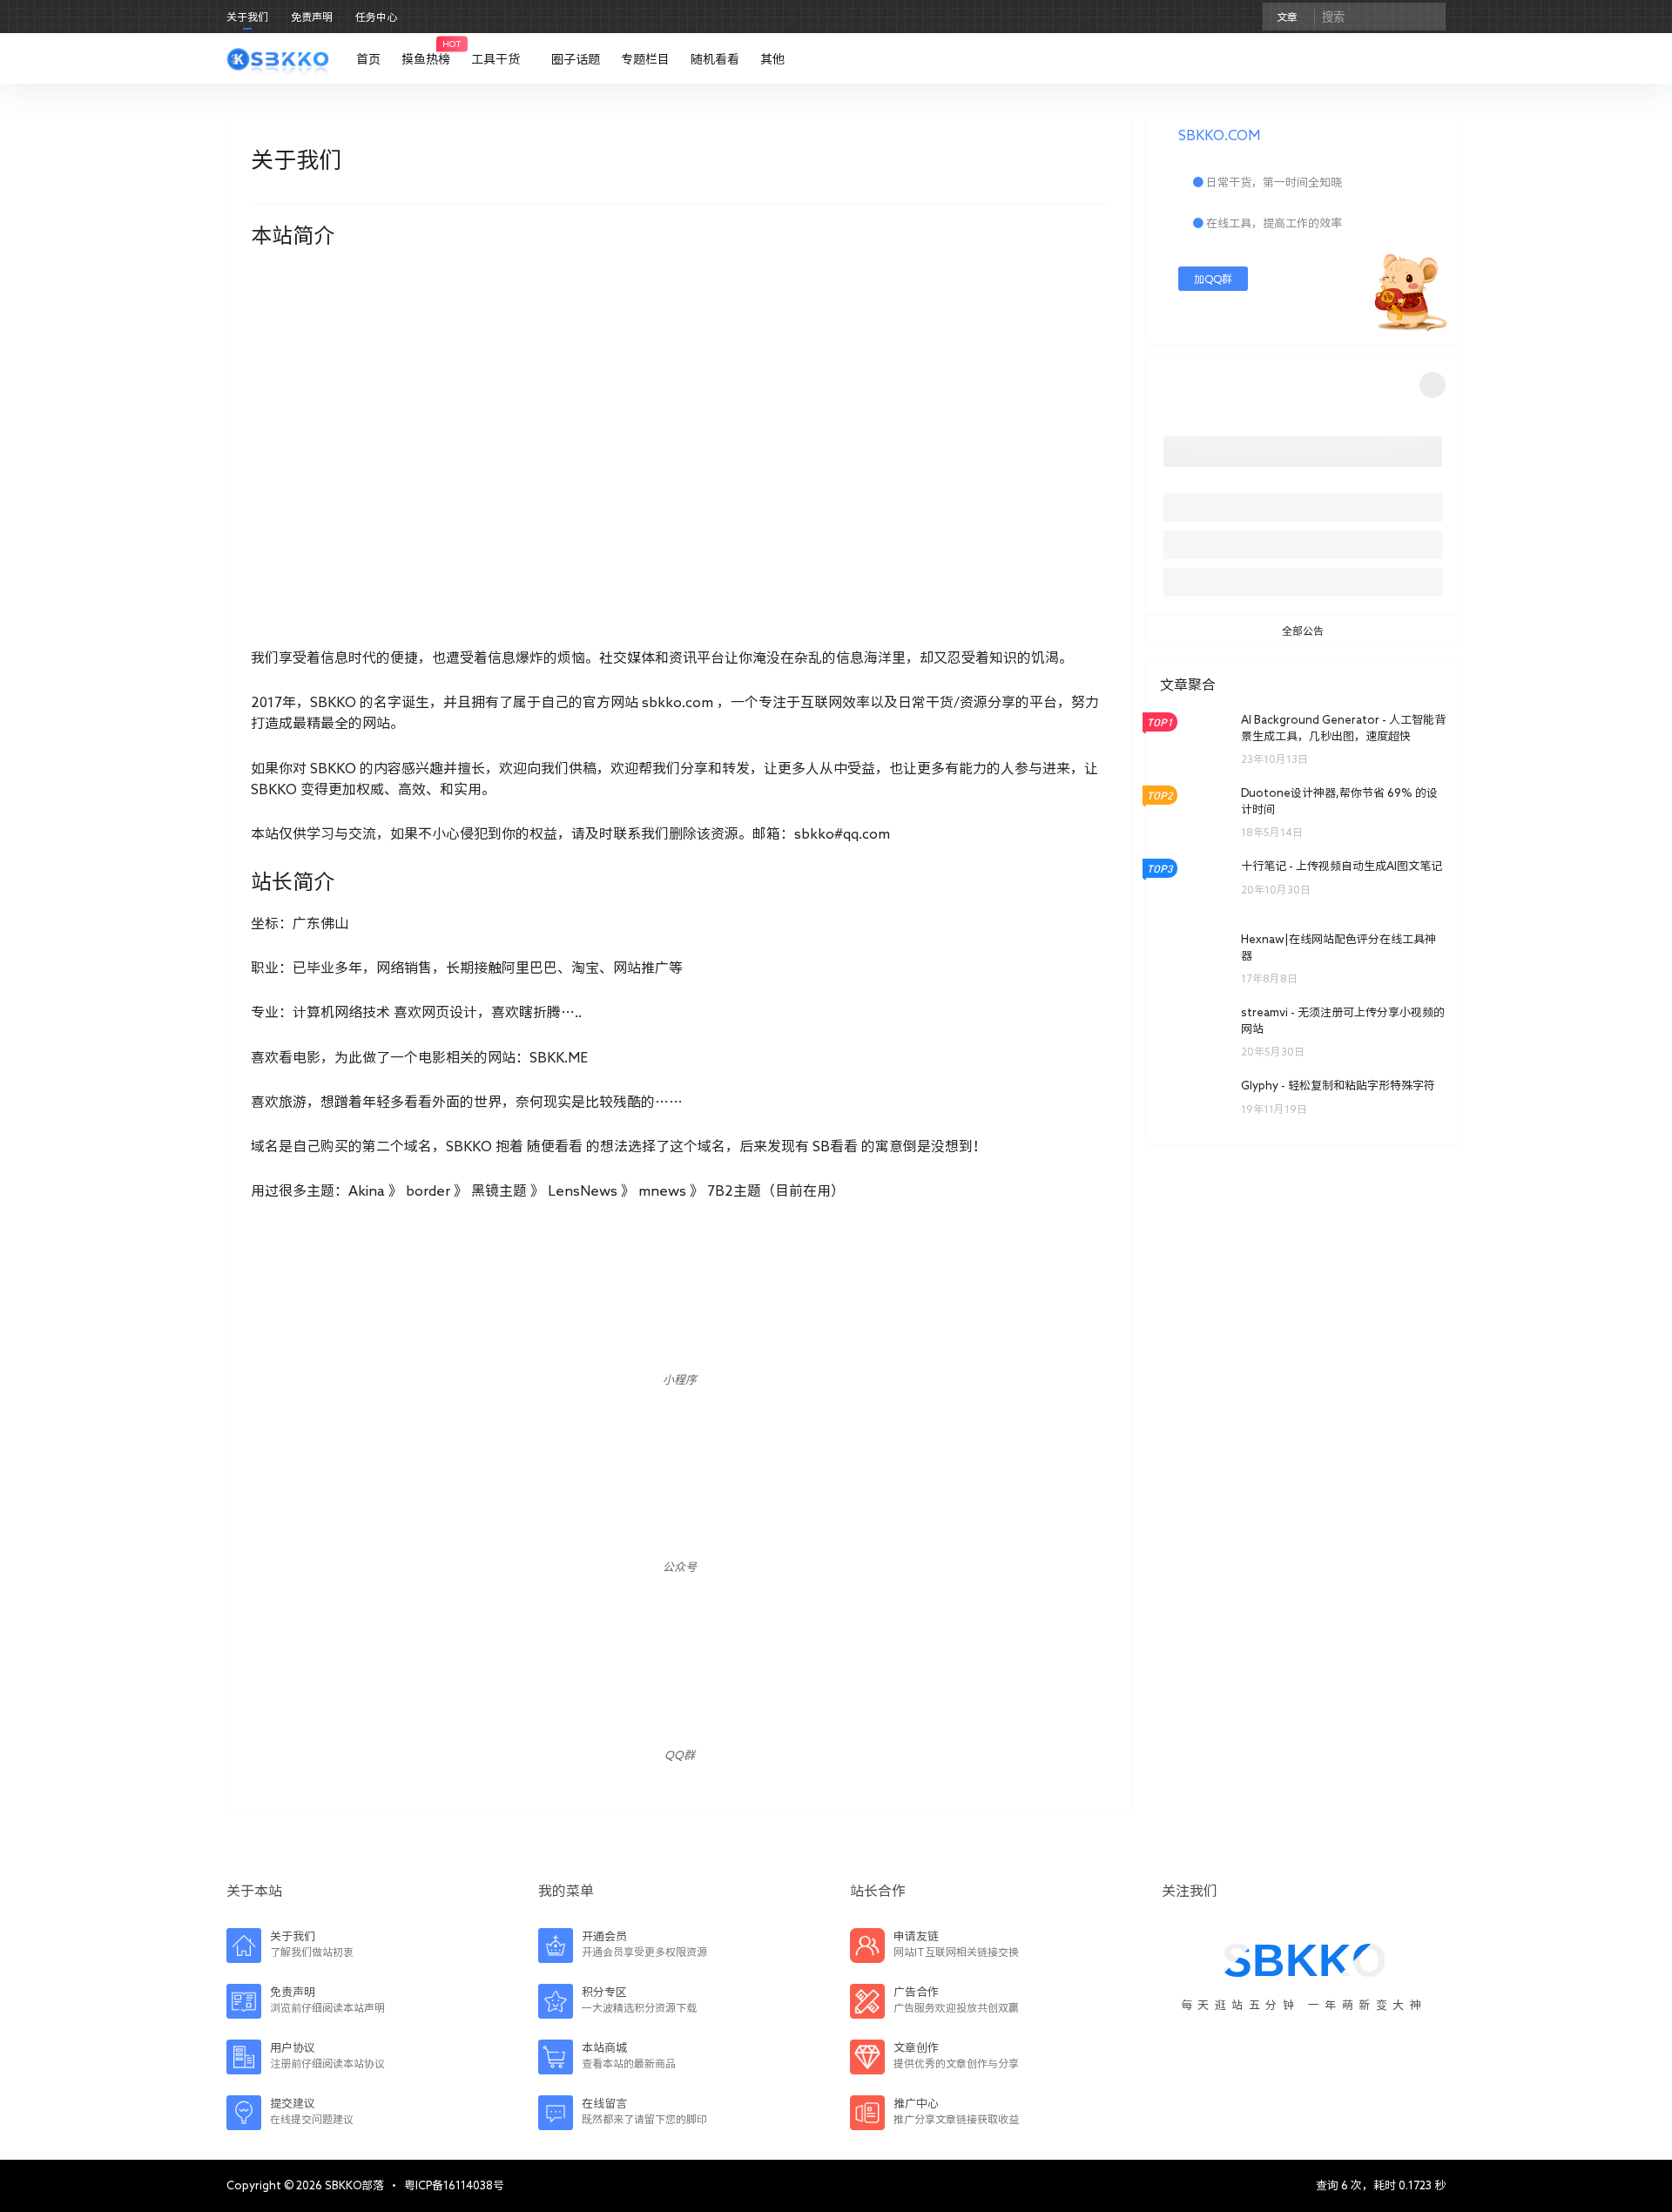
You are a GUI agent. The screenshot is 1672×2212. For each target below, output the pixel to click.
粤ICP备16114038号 (454, 2185)
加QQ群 (1213, 279)
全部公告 (1303, 631)
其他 (772, 59)
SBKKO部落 (353, 2185)
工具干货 (496, 59)
